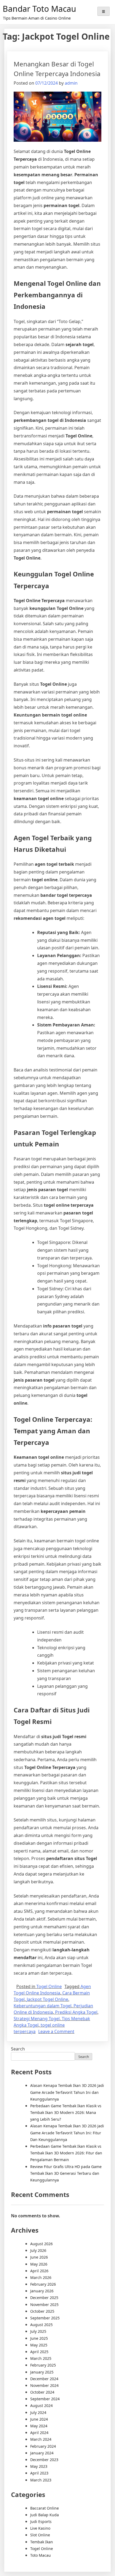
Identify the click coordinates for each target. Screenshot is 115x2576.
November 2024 (44, 2385)
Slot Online (40, 2535)
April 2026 (39, 2271)
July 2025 (38, 2331)
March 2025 (41, 2358)
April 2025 (39, 2352)
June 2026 (39, 2257)
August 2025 (41, 2325)
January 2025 (42, 2372)
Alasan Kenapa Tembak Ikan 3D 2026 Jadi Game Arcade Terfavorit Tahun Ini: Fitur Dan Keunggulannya (67, 2133)
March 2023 (41, 2480)
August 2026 (41, 2244)
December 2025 (44, 2298)
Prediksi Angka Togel (76, 2012)
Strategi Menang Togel (37, 2019)
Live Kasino (40, 2528)
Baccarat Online (45, 2508)
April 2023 (39, 2473)
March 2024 (41, 2439)
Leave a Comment (56, 2031)
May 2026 (39, 2264)
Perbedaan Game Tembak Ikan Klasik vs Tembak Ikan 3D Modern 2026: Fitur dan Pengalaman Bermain (66, 2153)
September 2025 (45, 2318)
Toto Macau (41, 2555)
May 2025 (39, 2345)
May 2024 (39, 2426)
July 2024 (38, 2412)
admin (71, 83)
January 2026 (42, 2291)
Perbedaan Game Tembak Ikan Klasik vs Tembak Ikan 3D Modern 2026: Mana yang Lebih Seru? (66, 2112)
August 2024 (41, 2406)
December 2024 (44, 2379)
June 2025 (39, 2338)
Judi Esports (41, 2521)
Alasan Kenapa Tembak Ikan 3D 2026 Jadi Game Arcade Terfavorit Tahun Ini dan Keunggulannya (67, 2092)
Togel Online (49, 1986)
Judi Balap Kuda (45, 2515)
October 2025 (42, 2311)
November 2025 (44, 2305)
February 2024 (43, 2446)
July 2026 (38, 2250)
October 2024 (42, 2392)
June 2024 (39, 2419)
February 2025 (43, 2365)
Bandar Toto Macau (39, 9)
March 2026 (41, 2277)
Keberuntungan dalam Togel (43, 2006)
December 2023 (44, 2460)
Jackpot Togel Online (47, 1999)
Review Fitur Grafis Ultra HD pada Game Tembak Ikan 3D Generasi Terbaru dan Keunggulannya (66, 2173)
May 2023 (39, 2466)
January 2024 (42, 2453)
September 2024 (45, 2399)
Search (18, 2049)
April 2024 (39, 2433)
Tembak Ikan (42, 2542)
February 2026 (43, 2284)
